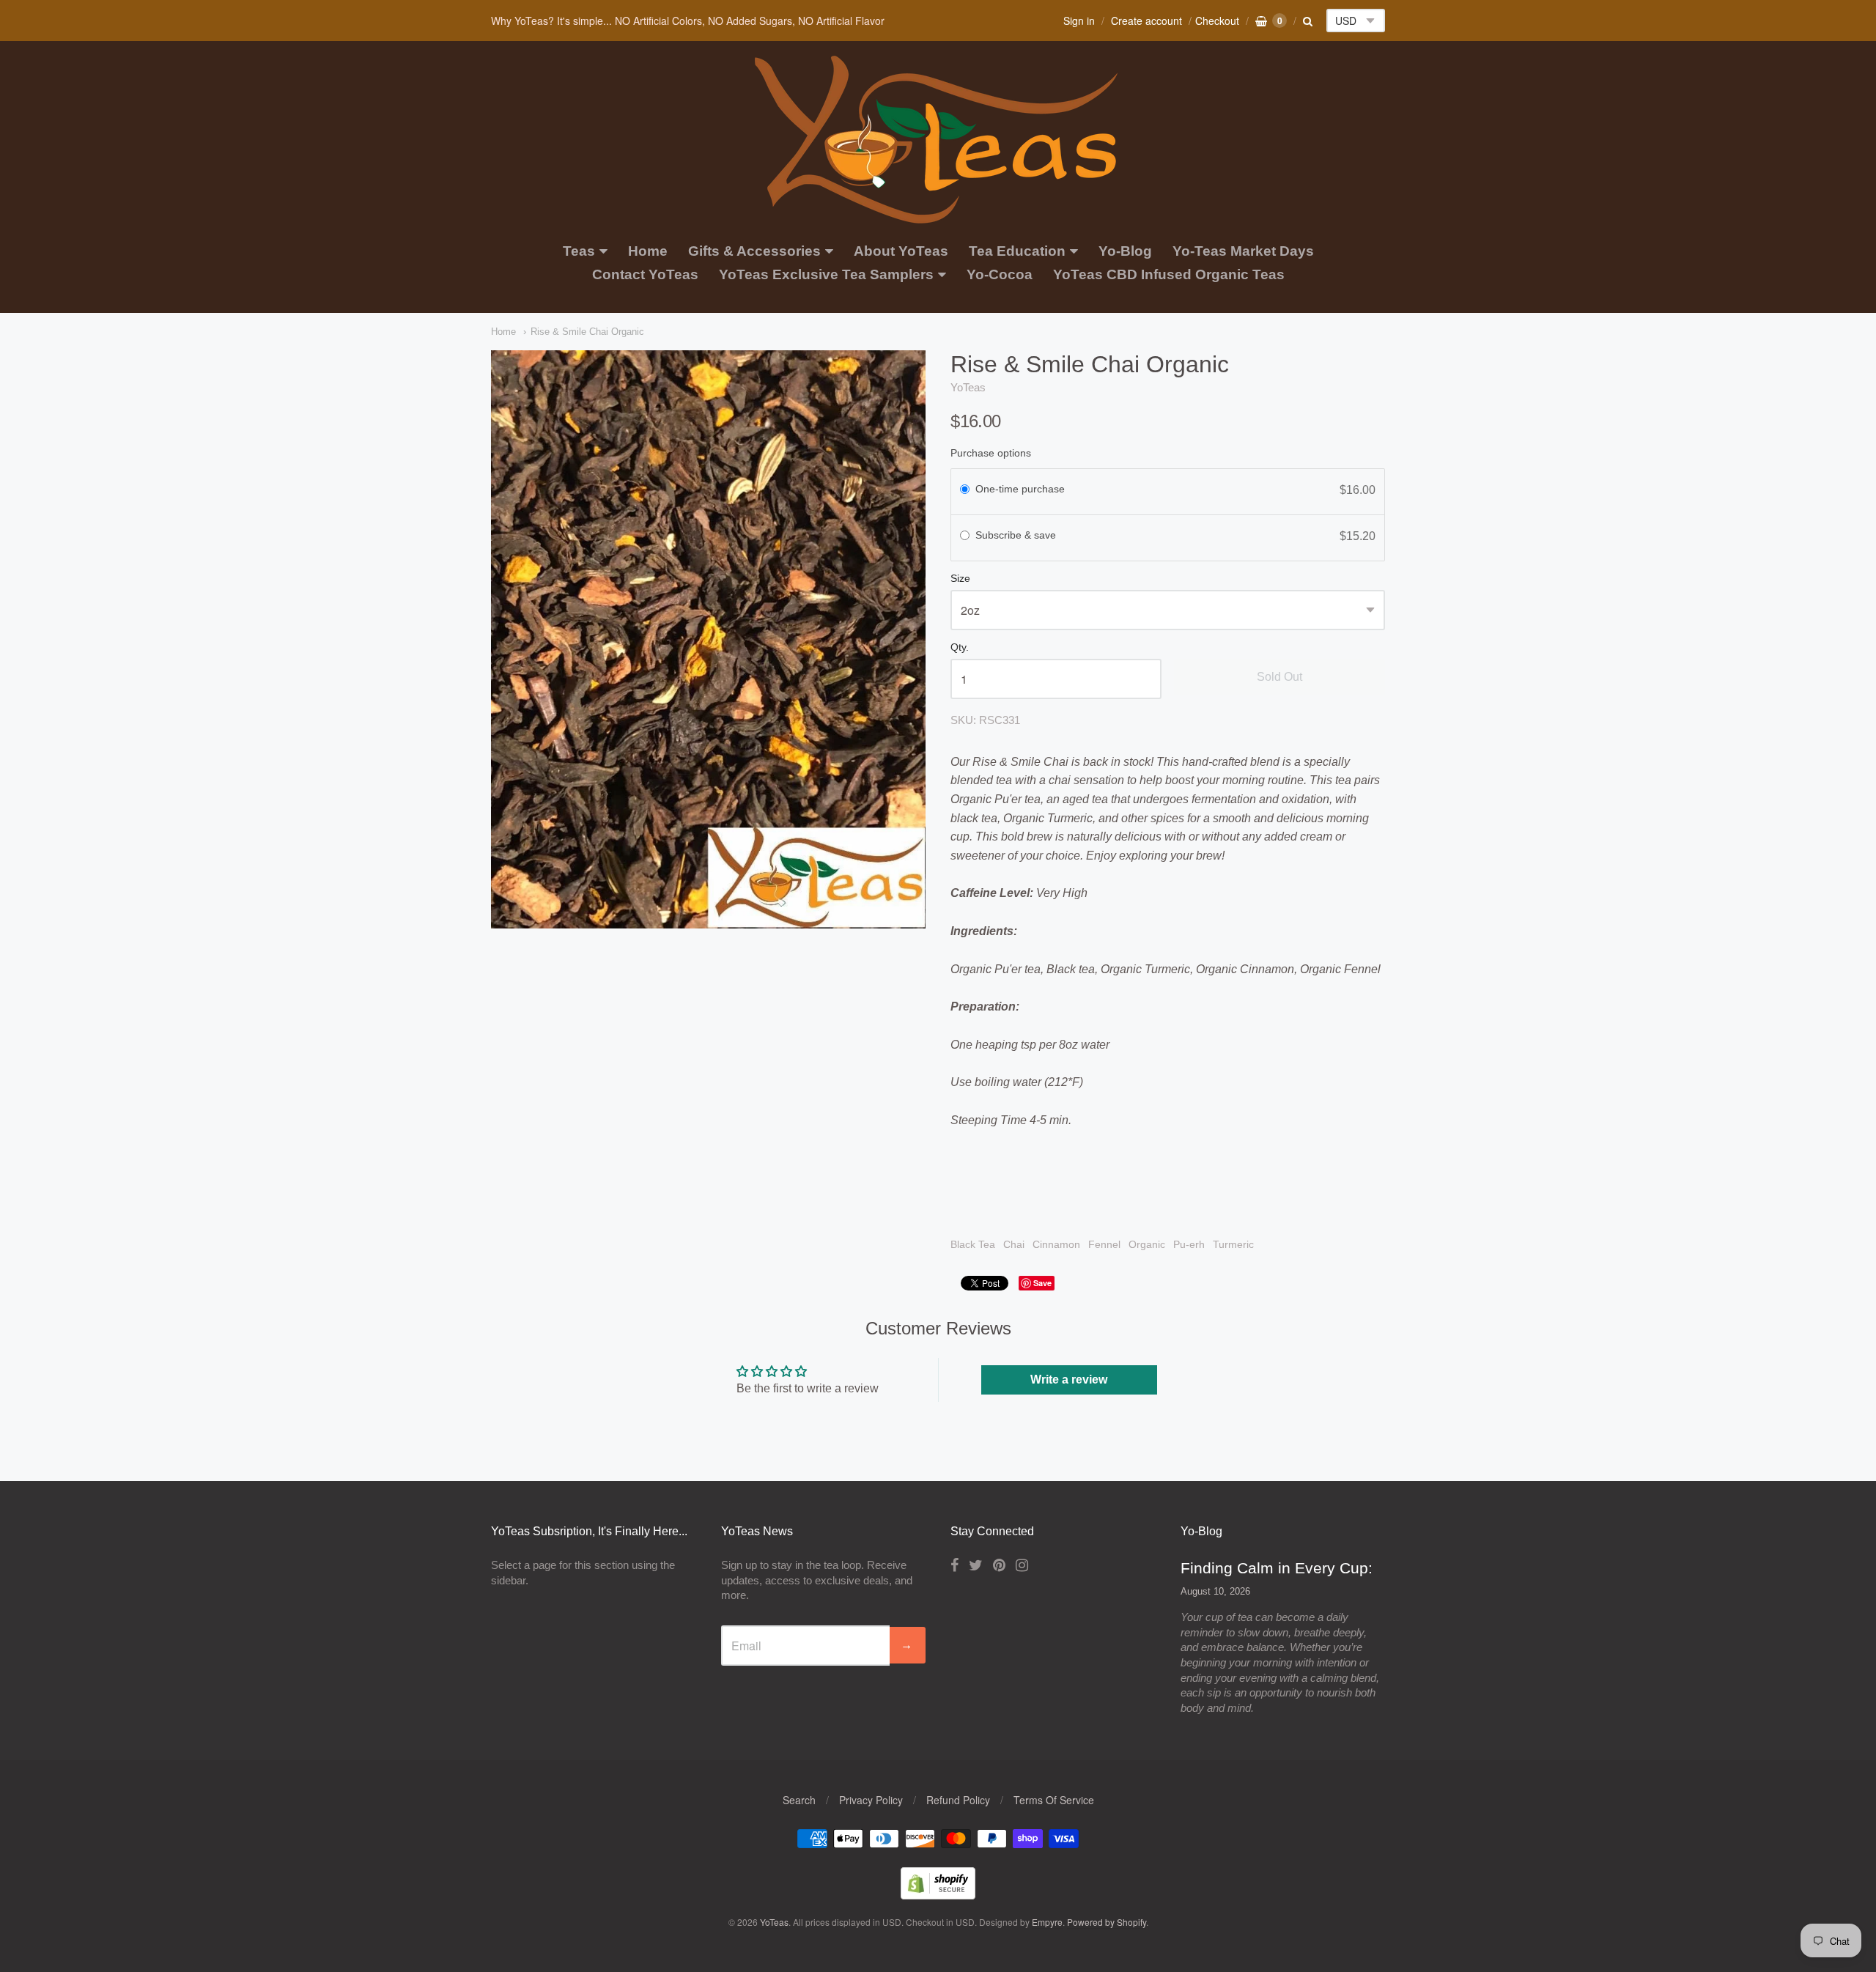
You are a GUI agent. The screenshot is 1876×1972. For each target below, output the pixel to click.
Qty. (960, 647)
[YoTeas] (938, 216)
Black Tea (973, 1244)
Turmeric (1233, 1244)
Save (1042, 1283)
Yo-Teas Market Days (1243, 251)
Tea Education (1017, 251)
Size (960, 579)
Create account (1146, 21)
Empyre (1047, 1922)
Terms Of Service (1054, 1800)
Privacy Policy (871, 1800)
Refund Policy (958, 1800)
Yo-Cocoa (1000, 274)
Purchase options (991, 453)
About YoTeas (901, 251)
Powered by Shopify (1107, 1922)
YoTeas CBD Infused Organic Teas (1169, 274)
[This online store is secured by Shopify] (938, 1895)
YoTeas (968, 387)
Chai (1014, 1244)
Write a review (1069, 1380)
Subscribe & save (1017, 535)
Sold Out (1279, 677)
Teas (579, 251)
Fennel (1104, 1244)
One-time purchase (1020, 489)
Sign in (1079, 21)
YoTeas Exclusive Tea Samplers (826, 274)
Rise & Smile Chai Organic (587, 332)
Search (799, 1800)
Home (648, 251)
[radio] (965, 490)
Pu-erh (1189, 1244)
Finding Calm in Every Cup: (1277, 1568)
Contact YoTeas (645, 274)
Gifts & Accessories (754, 251)
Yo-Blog (1125, 251)
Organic (1147, 1244)
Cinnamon (1056, 1244)
